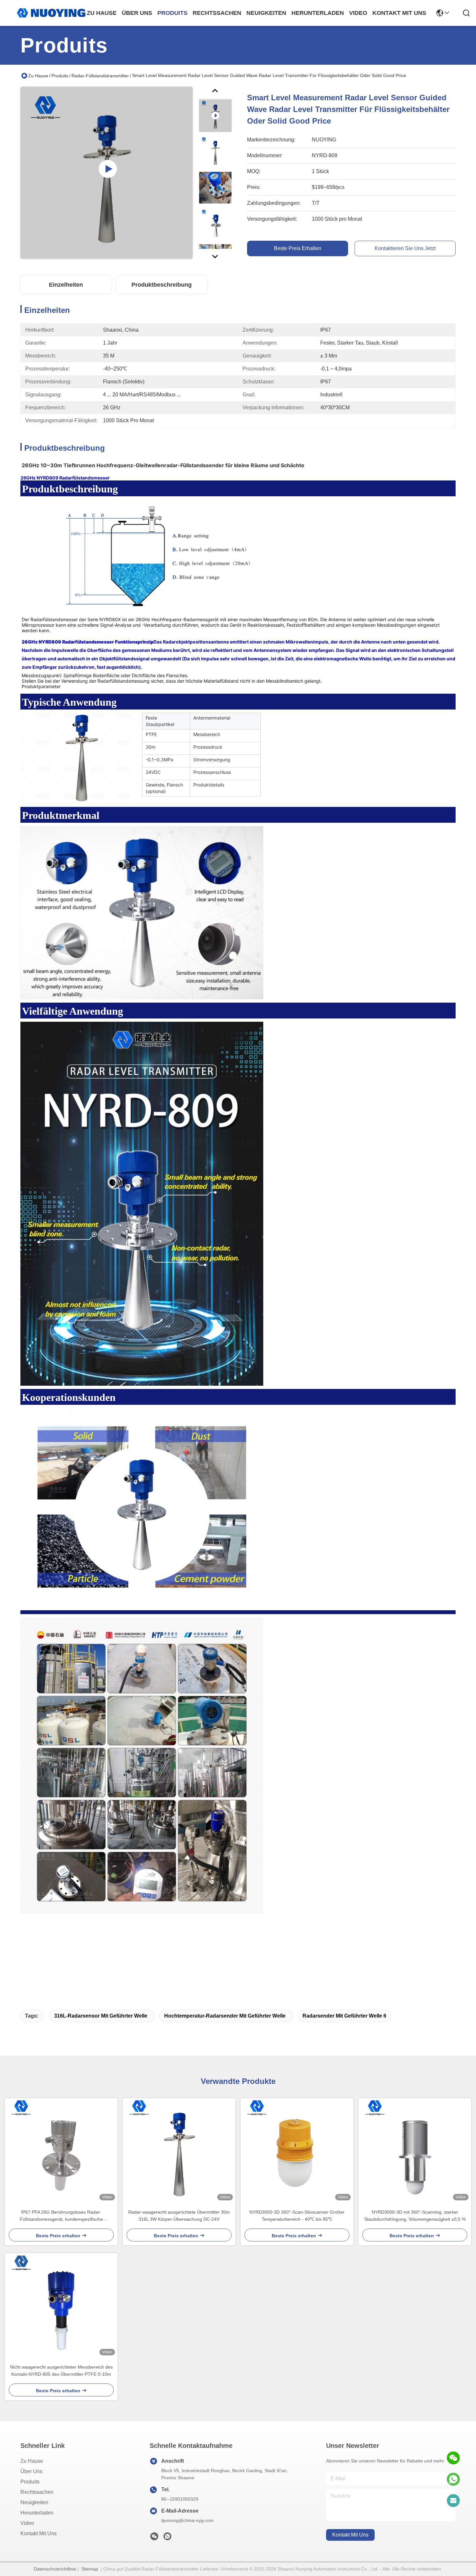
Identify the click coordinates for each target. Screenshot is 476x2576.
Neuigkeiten (34, 2502)
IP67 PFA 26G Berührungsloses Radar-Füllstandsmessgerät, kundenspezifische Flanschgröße (61, 2216)
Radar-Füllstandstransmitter (100, 76)
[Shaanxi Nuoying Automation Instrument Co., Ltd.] (51, 13)
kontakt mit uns (399, 13)
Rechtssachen (37, 2492)
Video (27, 2523)
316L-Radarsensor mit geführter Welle (101, 2016)
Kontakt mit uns (39, 2533)
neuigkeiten (266, 13)
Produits (60, 76)
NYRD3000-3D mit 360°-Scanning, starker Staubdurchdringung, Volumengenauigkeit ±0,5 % (415, 2216)
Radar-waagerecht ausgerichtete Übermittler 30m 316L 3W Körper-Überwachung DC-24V (179, 2216)
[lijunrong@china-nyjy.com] (453, 2501)
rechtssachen (217, 13)
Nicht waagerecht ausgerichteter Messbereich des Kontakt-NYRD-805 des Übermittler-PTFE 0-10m (61, 2371)
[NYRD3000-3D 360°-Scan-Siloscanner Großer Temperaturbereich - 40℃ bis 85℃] (297, 2151)
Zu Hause (102, 13)
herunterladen (318, 13)
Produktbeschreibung (162, 285)
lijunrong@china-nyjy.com (187, 2520)
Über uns (137, 13)
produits (172, 13)
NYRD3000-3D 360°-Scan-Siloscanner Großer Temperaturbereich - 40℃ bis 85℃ (297, 2216)
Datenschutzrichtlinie (55, 2569)
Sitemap (90, 2569)
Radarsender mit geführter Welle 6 (344, 2016)
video (358, 13)
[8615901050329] (453, 2479)
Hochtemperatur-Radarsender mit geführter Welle (225, 2016)
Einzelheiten (66, 285)
